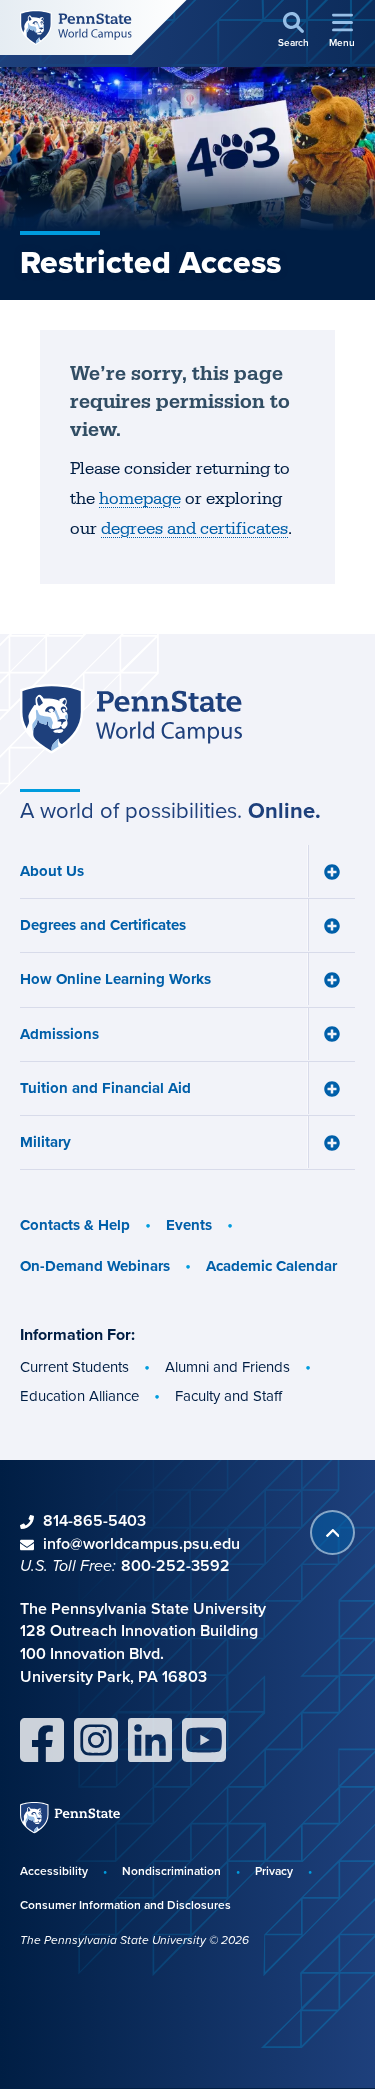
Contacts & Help (75, 1225)
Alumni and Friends (227, 1367)
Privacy (274, 1870)
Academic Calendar (271, 1266)
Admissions (59, 1034)
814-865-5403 (94, 1520)
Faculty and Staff (228, 1396)
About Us (52, 871)
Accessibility (54, 1870)
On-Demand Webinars (95, 1266)
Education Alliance (79, 1396)
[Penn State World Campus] (76, 26)
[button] (293, 31)
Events (189, 1225)
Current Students (74, 1367)
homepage (140, 499)
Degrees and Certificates (103, 925)
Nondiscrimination (171, 1870)
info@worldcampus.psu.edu (141, 1543)
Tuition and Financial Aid (105, 1088)
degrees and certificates (194, 529)
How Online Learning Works (115, 979)
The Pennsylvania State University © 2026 (134, 1940)
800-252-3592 (175, 1565)
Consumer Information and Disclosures (125, 1904)
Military (45, 1142)
